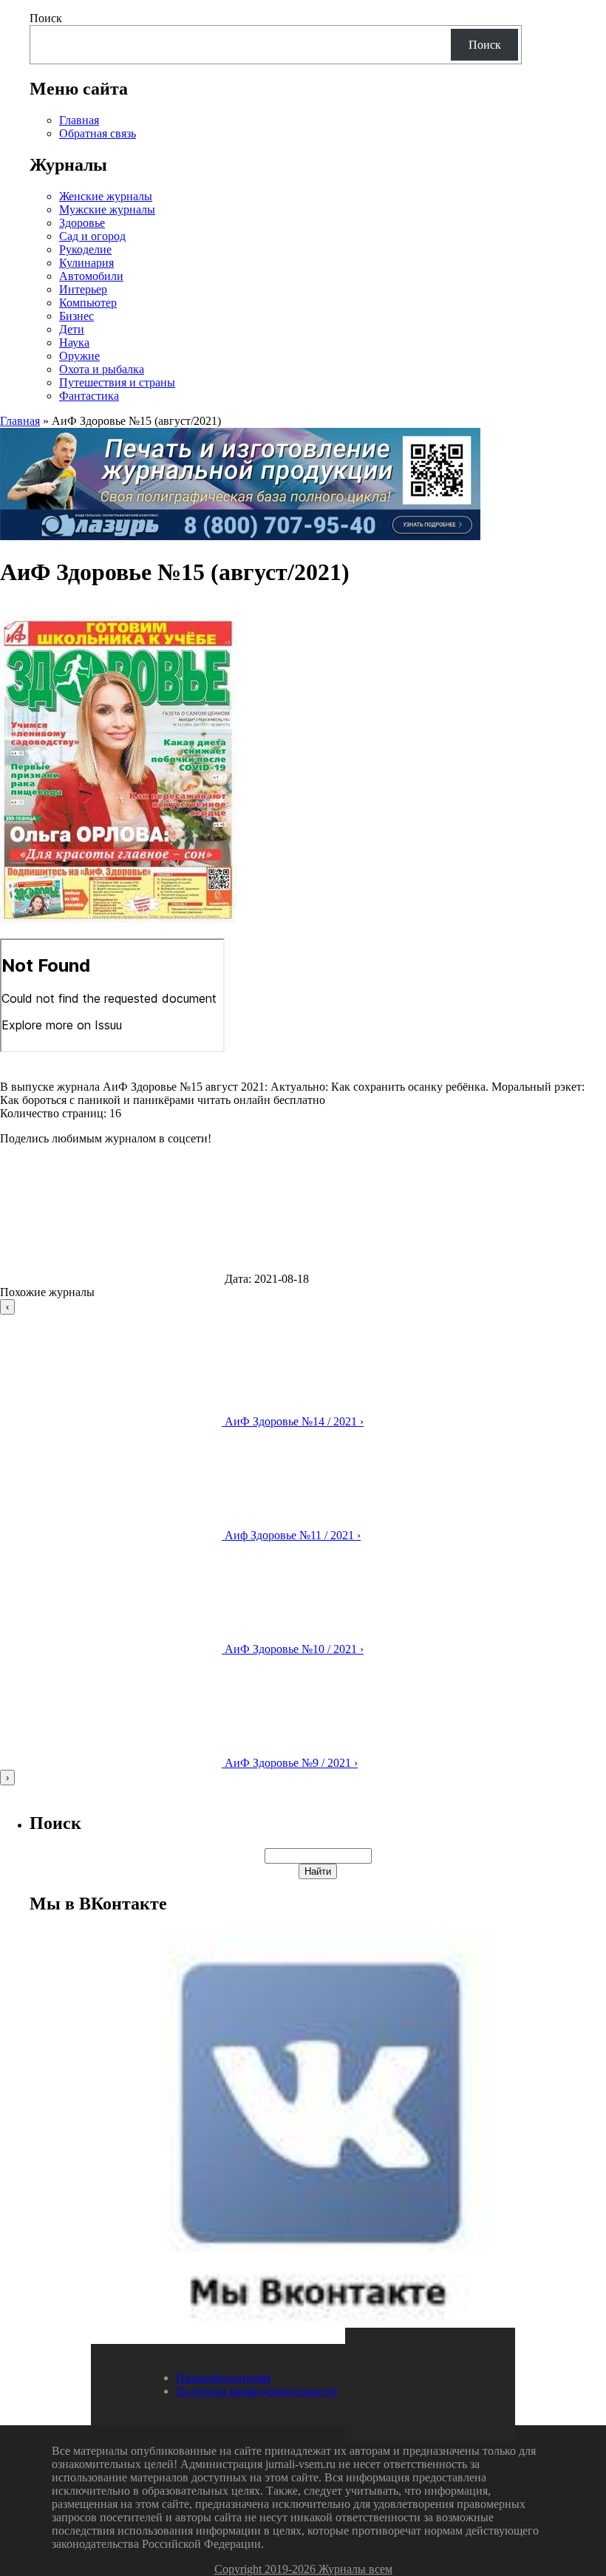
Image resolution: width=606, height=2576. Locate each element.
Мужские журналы (107, 209)
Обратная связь (98, 133)
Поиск (46, 18)
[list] (303, 1542)
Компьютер (88, 303)
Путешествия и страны (117, 382)
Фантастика (89, 396)
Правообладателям (223, 2378)
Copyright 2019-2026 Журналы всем (303, 2569)
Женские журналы (106, 196)
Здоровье (82, 223)
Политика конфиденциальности (257, 2391)
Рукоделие (85, 249)
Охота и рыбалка (102, 369)
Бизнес (76, 316)
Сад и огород (92, 236)
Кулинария (86, 263)
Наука (74, 343)
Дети (72, 329)
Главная (79, 120)
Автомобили (91, 276)
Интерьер (83, 289)
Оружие (79, 356)
